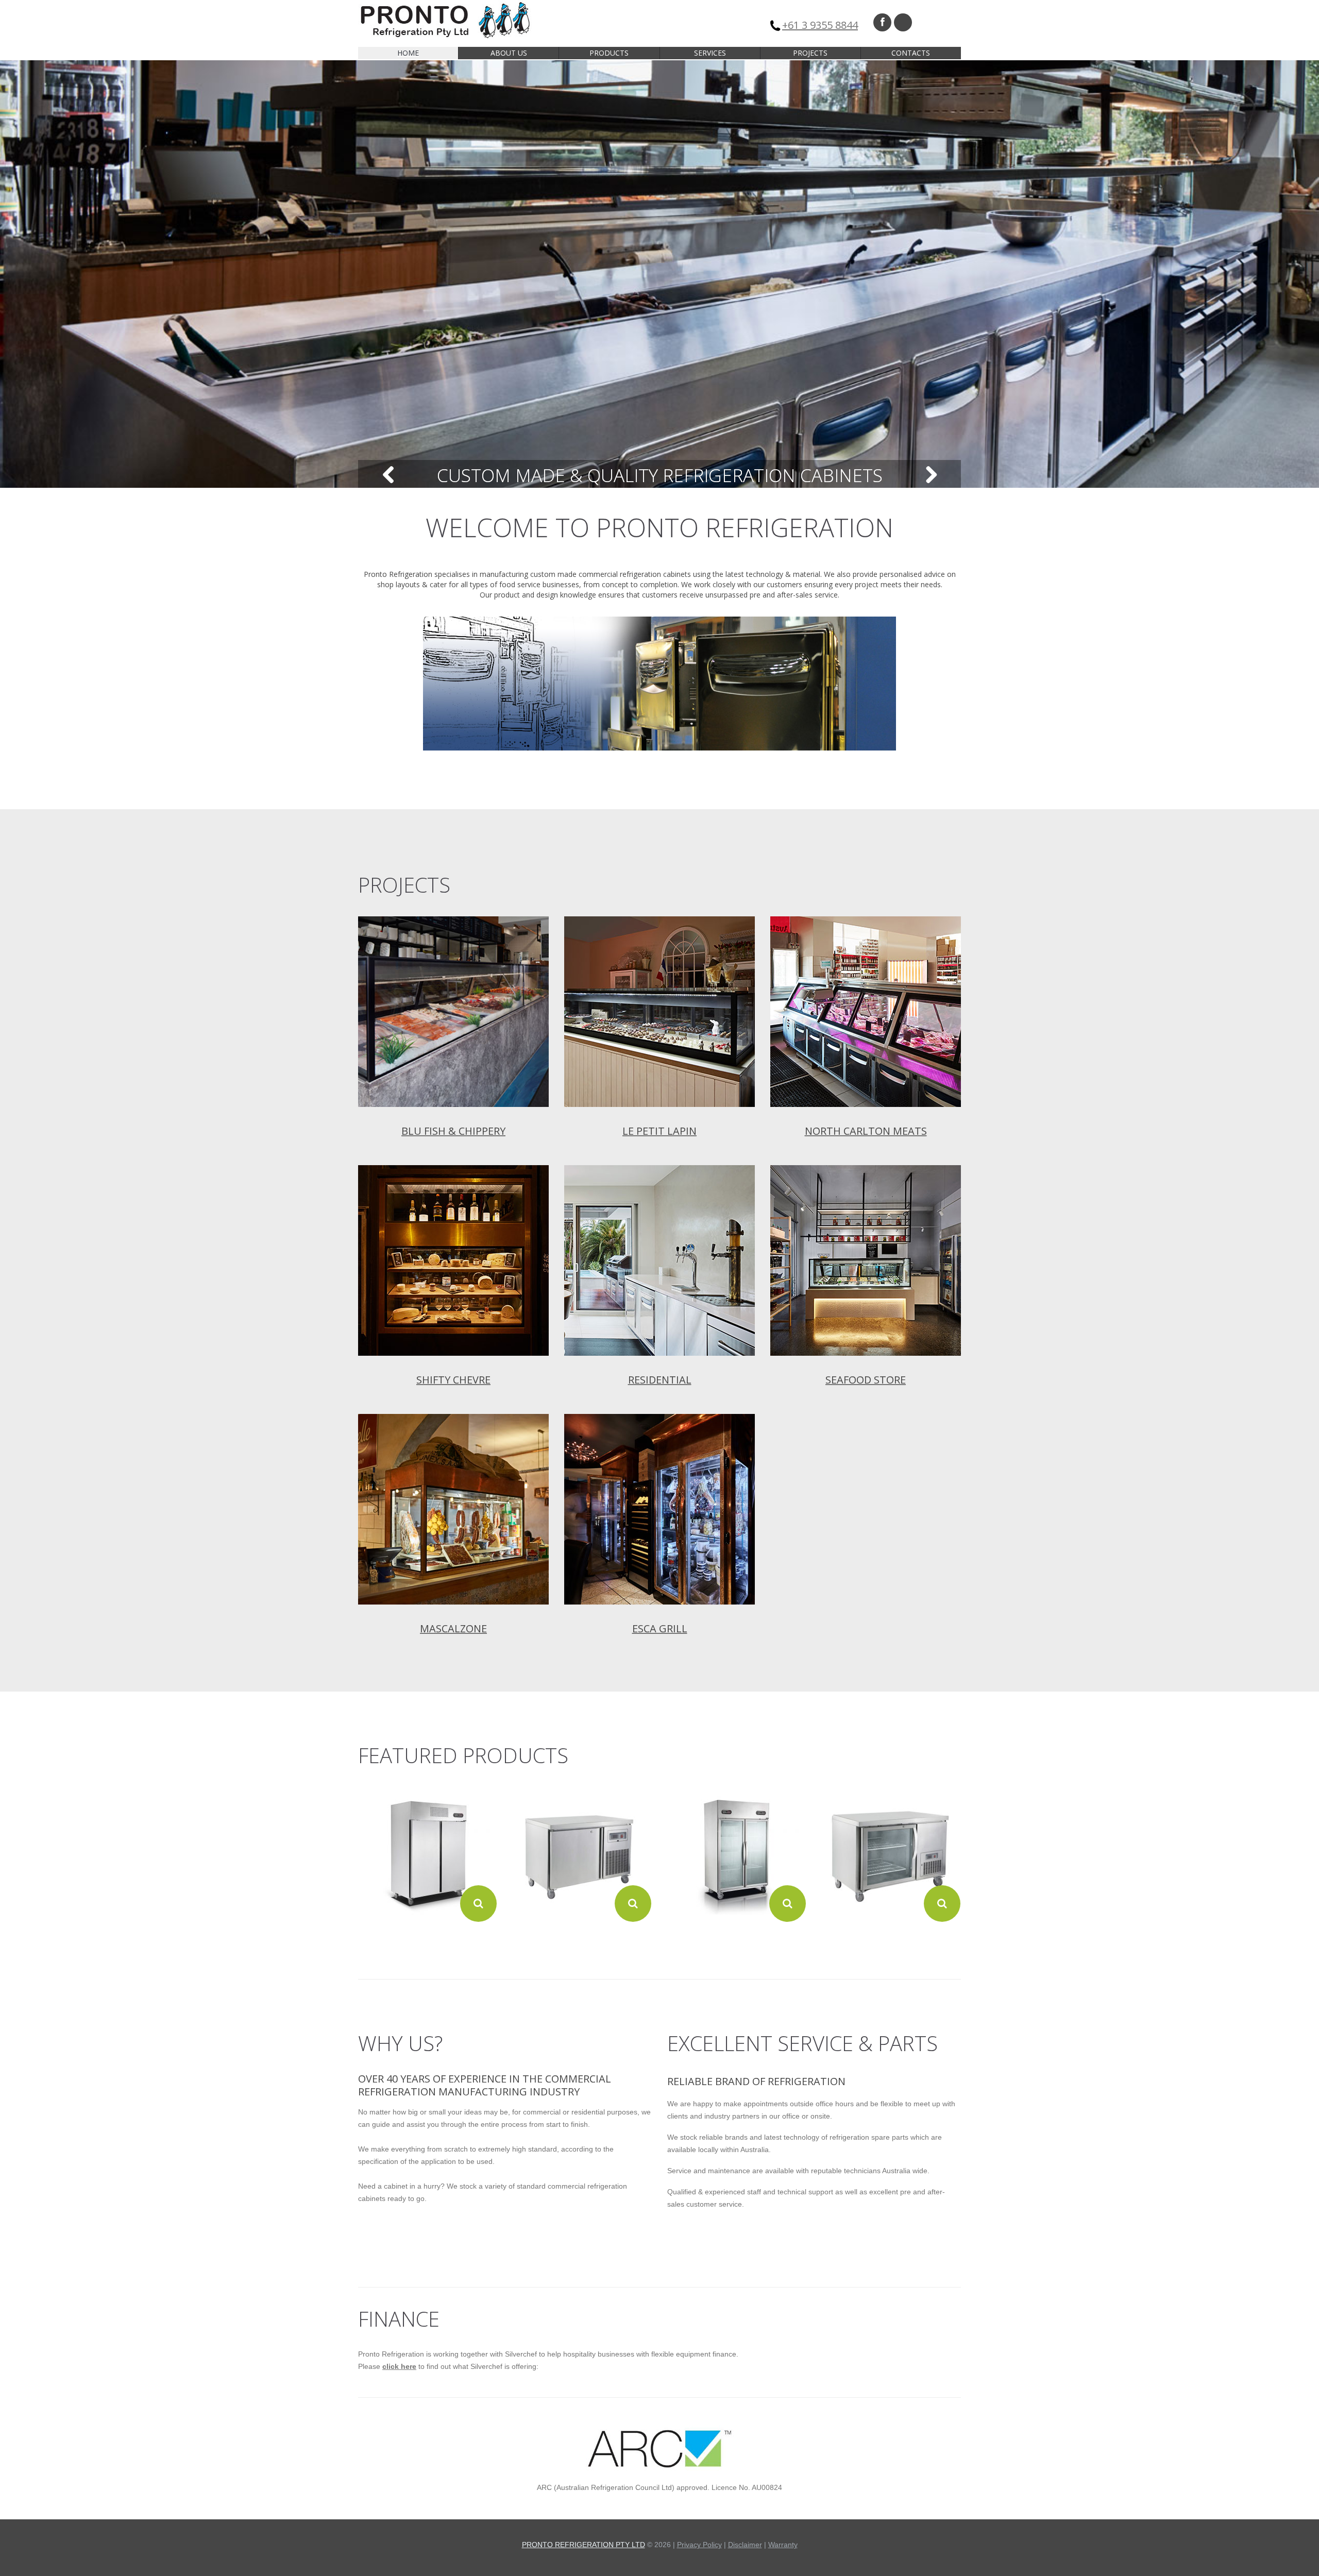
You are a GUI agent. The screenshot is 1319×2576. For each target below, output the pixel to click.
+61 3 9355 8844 (820, 25)
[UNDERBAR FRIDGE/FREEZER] (582, 1853)
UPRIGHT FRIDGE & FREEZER (428, 1940)
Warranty (783, 2545)
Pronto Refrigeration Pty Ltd (584, 2545)
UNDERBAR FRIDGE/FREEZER (582, 1940)
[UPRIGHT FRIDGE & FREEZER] (427, 1853)
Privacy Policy (699, 2545)
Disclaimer (745, 2545)
